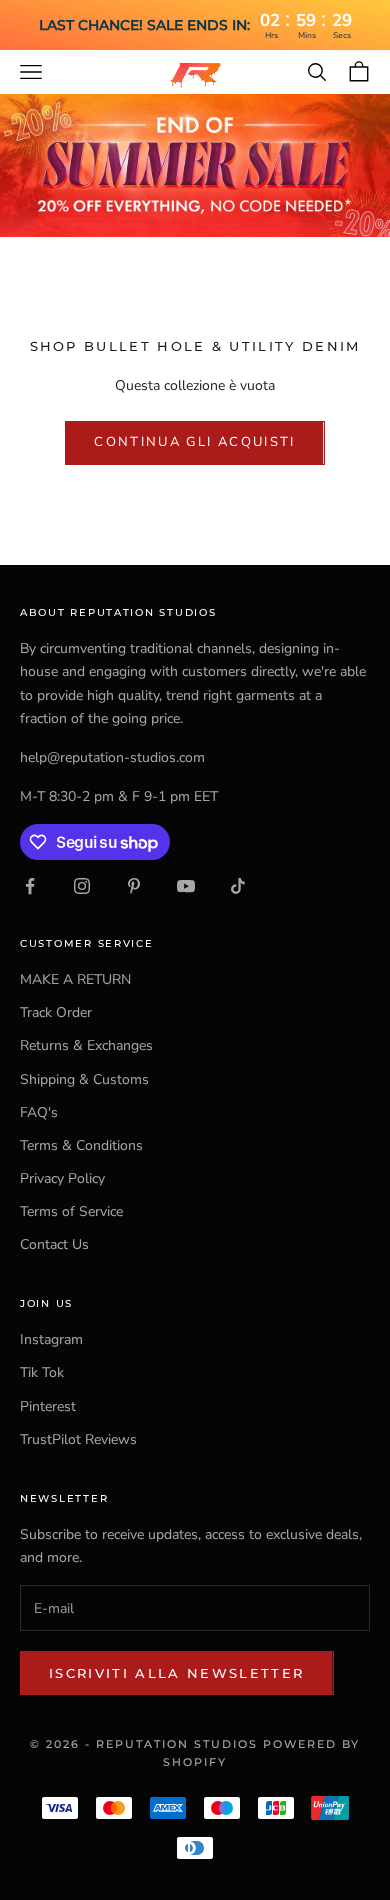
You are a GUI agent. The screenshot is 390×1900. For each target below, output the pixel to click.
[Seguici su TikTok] (238, 886)
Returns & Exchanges (86, 1045)
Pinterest (48, 1406)
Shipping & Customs (84, 1079)
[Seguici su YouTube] (186, 886)
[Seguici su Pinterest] (134, 886)
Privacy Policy (62, 1178)
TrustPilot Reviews (78, 1439)
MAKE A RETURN (75, 979)
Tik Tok (42, 1372)
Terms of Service (71, 1211)
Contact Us (54, 1244)
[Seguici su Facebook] (30, 886)
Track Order (56, 1012)
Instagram (51, 1339)
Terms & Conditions (81, 1145)
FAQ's (39, 1112)
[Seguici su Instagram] (82, 886)
